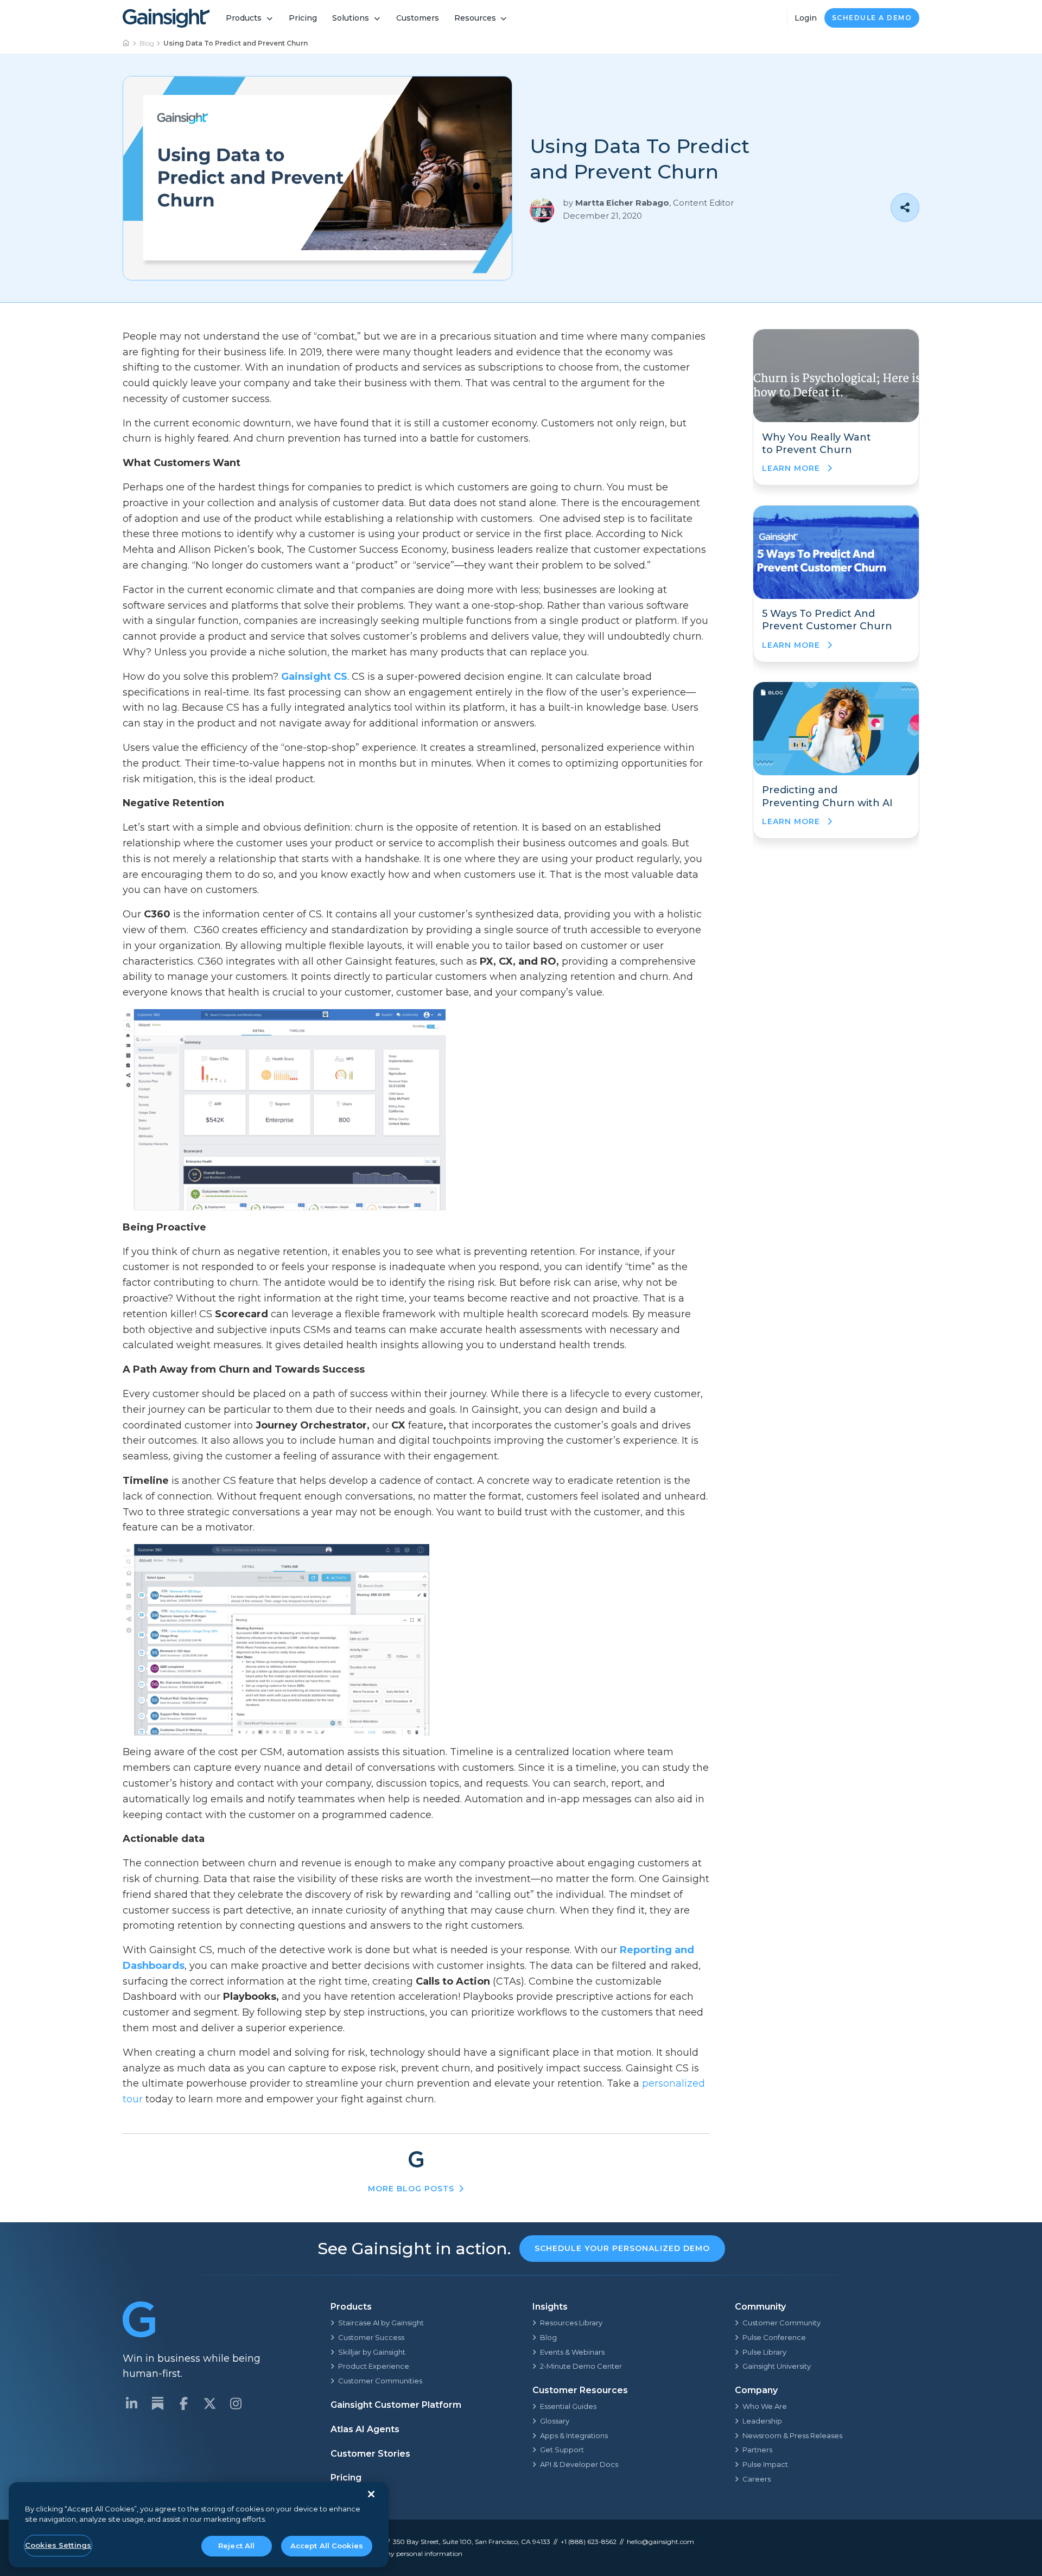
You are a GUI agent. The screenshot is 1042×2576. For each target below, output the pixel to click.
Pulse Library (764, 2352)
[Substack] (157, 2403)
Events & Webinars (572, 2352)
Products (244, 18)
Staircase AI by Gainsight (381, 2323)
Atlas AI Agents (365, 2429)
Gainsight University (777, 2366)
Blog (147, 43)
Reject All (236, 2546)
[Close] (371, 2494)
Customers (418, 18)
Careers (757, 2479)
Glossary (555, 2421)
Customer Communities (380, 2381)
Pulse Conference (774, 2337)
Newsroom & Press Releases (792, 2435)
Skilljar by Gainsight (372, 2352)
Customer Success (371, 2337)
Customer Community (781, 2323)
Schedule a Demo (872, 18)
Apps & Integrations (574, 2435)
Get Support (562, 2450)
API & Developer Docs (579, 2464)
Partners (757, 2450)
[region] (199, 2525)
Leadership (762, 2421)
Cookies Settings (58, 2545)
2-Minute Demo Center (581, 2366)
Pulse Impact (765, 2464)
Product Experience (374, 2366)
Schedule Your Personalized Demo (622, 2248)
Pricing (303, 18)
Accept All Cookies (327, 2546)
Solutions (351, 18)
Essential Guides (568, 2406)
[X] (209, 2403)
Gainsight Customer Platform (396, 2405)
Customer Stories (370, 2454)
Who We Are (765, 2406)
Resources (475, 18)
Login (806, 18)
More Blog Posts (411, 2189)
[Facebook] (183, 2403)
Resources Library (571, 2323)
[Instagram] (236, 2403)
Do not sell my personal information (406, 2553)
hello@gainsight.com (660, 2542)
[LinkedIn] (131, 2403)
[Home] (126, 43)
